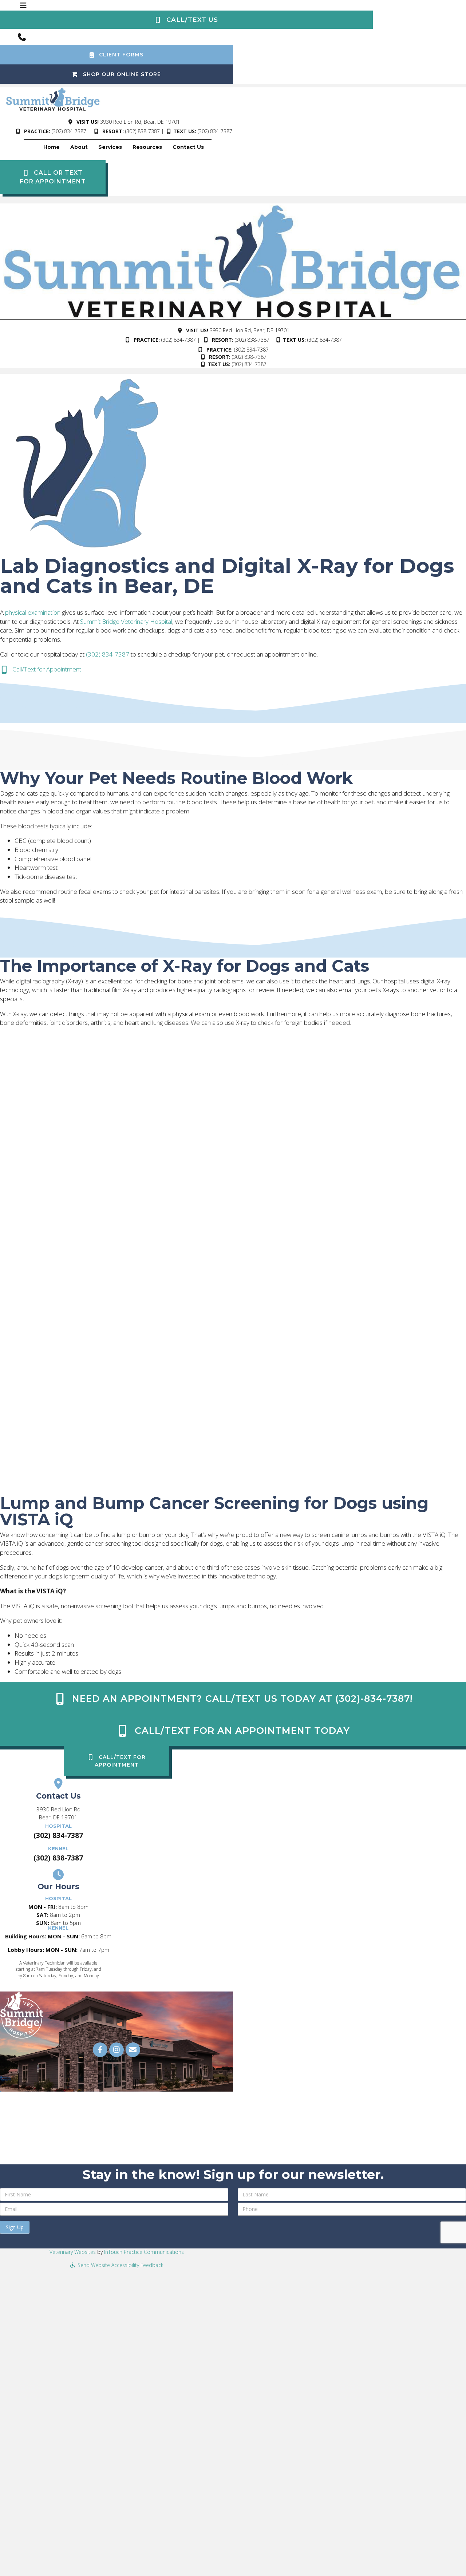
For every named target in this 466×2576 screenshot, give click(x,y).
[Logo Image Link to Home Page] (53, 98)
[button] (186, 20)
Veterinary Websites (73, 2252)
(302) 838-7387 (143, 131)
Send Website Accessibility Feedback (120, 2265)
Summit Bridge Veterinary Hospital (126, 621)
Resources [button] (147, 147)
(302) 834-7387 (69, 131)
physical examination (33, 612)
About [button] (79, 147)
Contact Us (188, 147)
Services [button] (110, 147)
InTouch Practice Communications (144, 2252)
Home (52, 147)
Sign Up (15, 2227)
